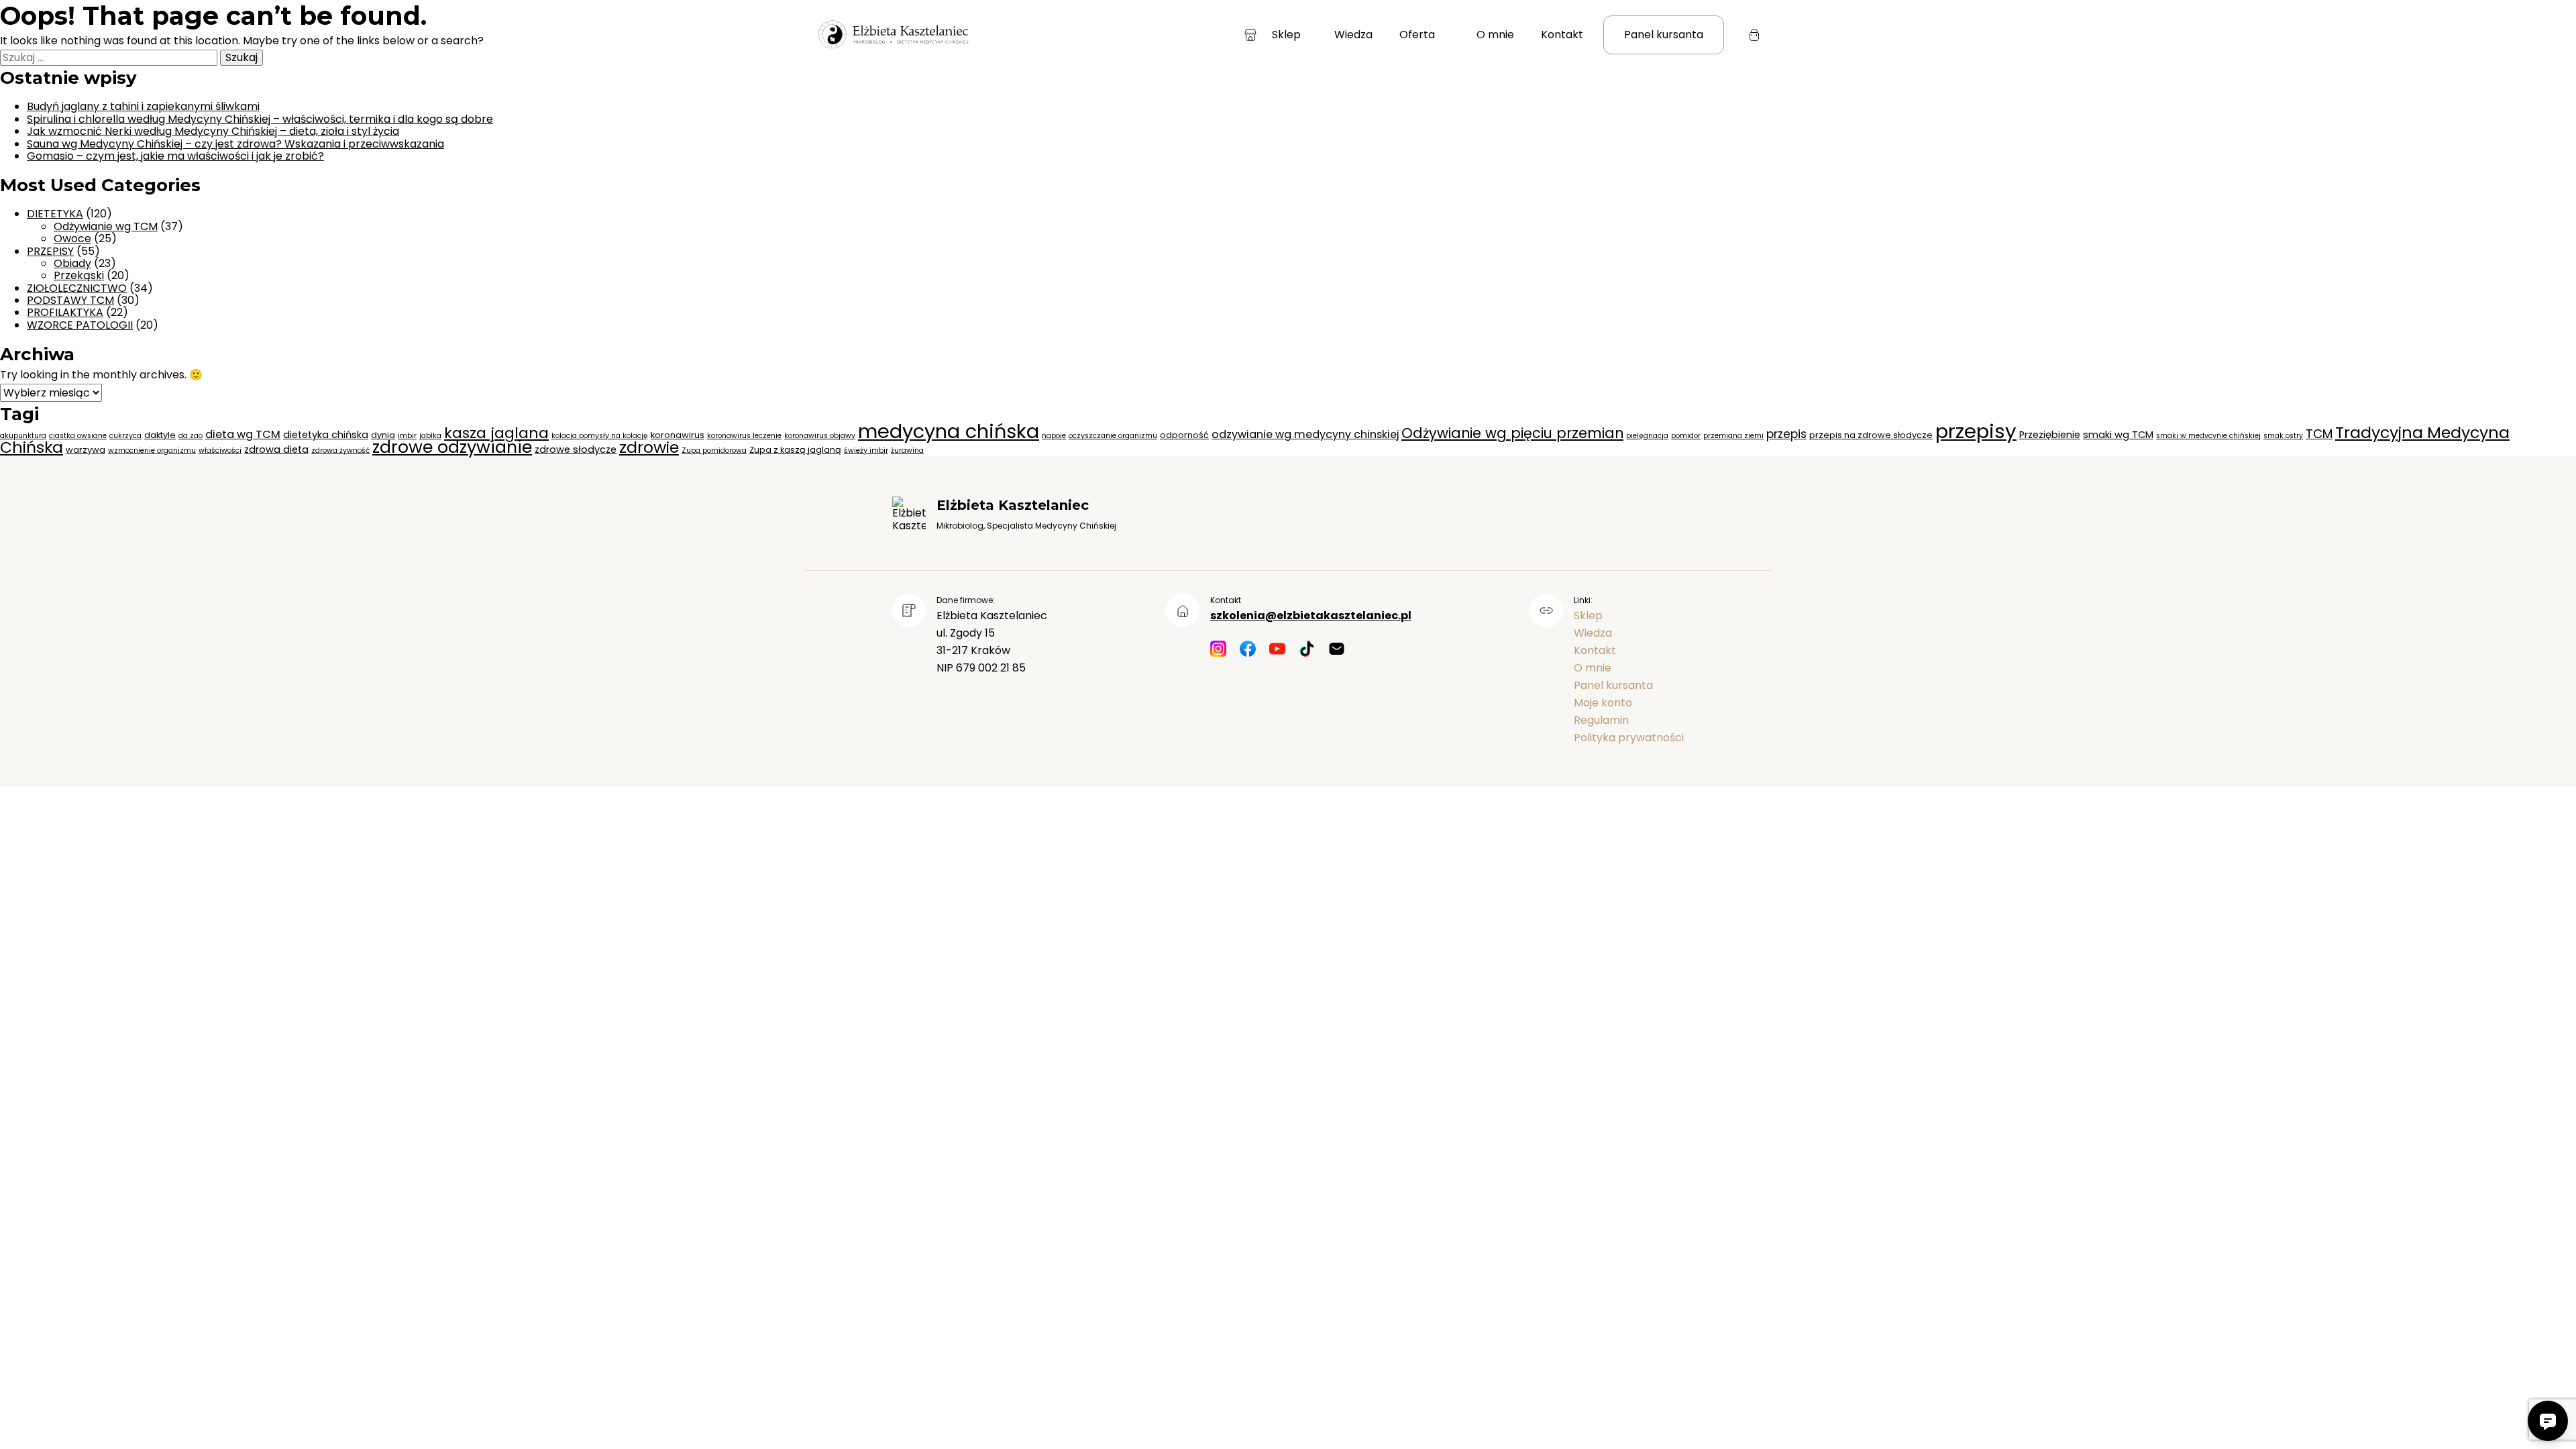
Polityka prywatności (1629, 738)
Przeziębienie (2050, 435)
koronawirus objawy (820, 436)
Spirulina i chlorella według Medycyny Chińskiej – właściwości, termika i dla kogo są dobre (260, 119)
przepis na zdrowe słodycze (1871, 435)
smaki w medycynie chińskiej (2208, 436)
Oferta (1417, 35)
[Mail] (1336, 650)
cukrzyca (125, 436)
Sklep (1286, 35)
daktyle (160, 435)
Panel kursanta (1664, 35)
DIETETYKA (55, 214)
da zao (191, 436)
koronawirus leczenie (744, 436)
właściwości (220, 450)
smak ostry (2283, 436)
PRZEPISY (50, 251)
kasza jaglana (496, 433)
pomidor (1686, 436)
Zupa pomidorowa (714, 450)
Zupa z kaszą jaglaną (795, 450)
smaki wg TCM (2118, 435)
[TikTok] (1307, 650)
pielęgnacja (1647, 436)
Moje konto (1603, 703)
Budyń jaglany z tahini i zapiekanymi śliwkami (143, 106)
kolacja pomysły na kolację (600, 436)
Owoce (72, 238)
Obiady (72, 263)
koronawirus (678, 435)
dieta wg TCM (243, 434)
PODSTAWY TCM (70, 300)
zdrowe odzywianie (452, 447)
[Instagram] (1218, 650)
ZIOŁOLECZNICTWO (77, 288)
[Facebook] (1248, 650)
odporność (1184, 435)
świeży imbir (866, 450)
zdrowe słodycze (576, 449)
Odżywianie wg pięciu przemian (1512, 433)
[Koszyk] (1754, 35)
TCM (2319, 434)
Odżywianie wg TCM (106, 226)
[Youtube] (1277, 650)
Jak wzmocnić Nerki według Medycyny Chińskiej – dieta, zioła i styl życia (213, 131)
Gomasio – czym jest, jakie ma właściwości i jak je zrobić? (175, 156)
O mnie (1495, 35)
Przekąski (79, 275)
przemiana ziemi (1733, 436)
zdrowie (649, 447)
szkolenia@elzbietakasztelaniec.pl (1311, 615)
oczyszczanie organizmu (1113, 436)
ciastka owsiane (78, 436)
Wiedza (1353, 35)
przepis (1786, 434)
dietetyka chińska (326, 435)
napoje (1054, 436)
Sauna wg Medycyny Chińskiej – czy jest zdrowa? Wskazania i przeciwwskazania (235, 144)
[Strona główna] (892, 35)
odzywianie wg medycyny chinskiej (1305, 434)
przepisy (1976, 431)
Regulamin (1601, 720)
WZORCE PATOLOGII (80, 325)
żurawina (907, 450)
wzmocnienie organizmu (152, 450)
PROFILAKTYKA (65, 312)
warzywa (86, 450)
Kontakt (1562, 35)
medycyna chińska (949, 431)
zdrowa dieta (276, 449)
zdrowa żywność (340, 450)
